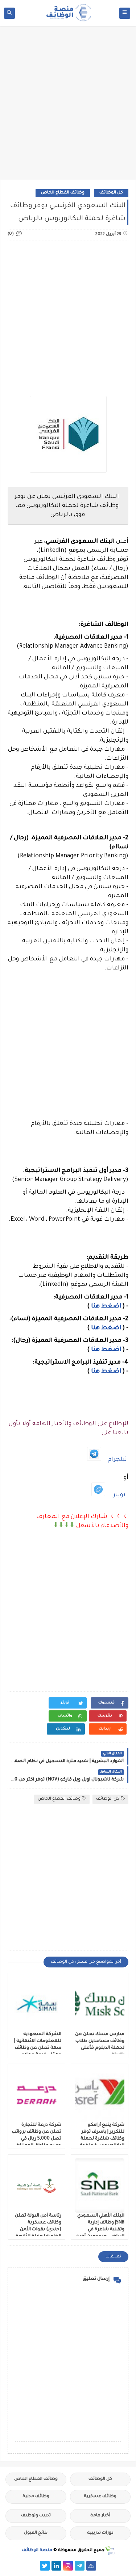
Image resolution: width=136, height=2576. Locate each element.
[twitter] (45, 2566)
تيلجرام (117, 1460)
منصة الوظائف (37, 2551)
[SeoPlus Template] (110, 2551)
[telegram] (80, 2566)
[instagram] (68, 2566)
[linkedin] (56, 2566)
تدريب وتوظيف (36, 2516)
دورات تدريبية (100, 2533)
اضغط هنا (106, 1306)
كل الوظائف (111, 193)
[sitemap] (91, 2566)
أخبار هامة (100, 2516)
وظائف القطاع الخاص (63, 193)
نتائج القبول (36, 2533)
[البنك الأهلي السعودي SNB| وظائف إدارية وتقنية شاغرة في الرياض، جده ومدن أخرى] (100, 2185)
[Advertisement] (68, 106)
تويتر (119, 1495)
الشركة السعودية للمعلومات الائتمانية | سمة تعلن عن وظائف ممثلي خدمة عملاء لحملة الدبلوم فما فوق (37, 2048)
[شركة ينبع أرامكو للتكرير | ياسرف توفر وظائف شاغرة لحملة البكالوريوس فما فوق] (100, 2095)
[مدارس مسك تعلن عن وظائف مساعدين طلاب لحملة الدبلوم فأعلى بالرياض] (100, 2004)
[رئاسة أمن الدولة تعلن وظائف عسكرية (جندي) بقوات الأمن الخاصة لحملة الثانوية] (36, 2185)
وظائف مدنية (36, 2497)
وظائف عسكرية (100, 2497)
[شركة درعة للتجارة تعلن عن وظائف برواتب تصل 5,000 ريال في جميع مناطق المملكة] (36, 2095)
